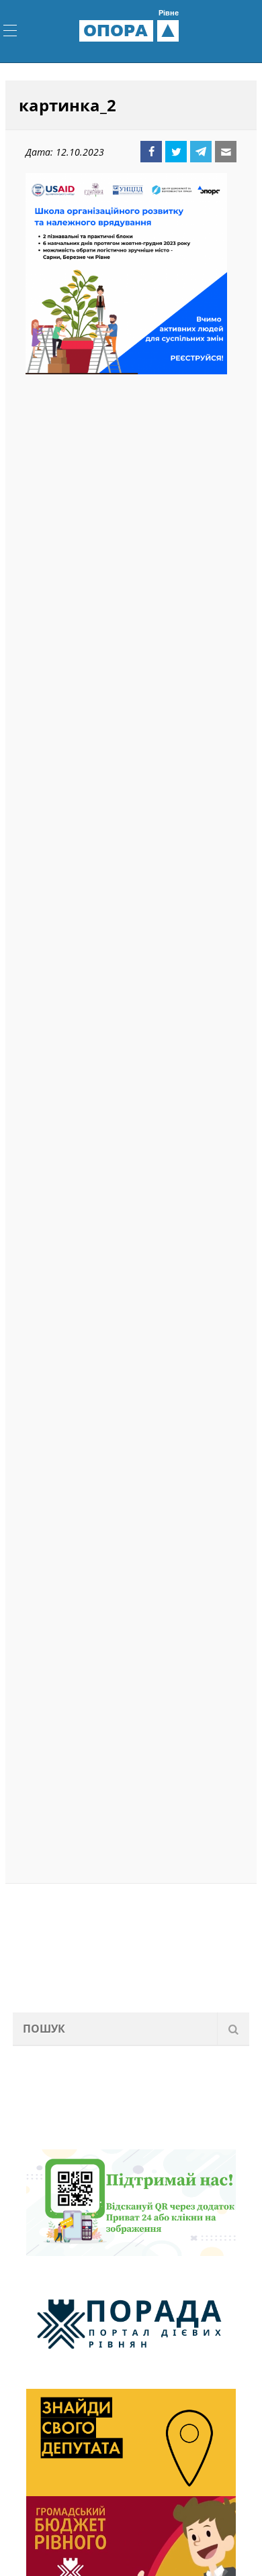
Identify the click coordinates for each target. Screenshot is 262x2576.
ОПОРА (131, 30)
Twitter (176, 152)
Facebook (151, 152)
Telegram (201, 152)
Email (226, 152)
